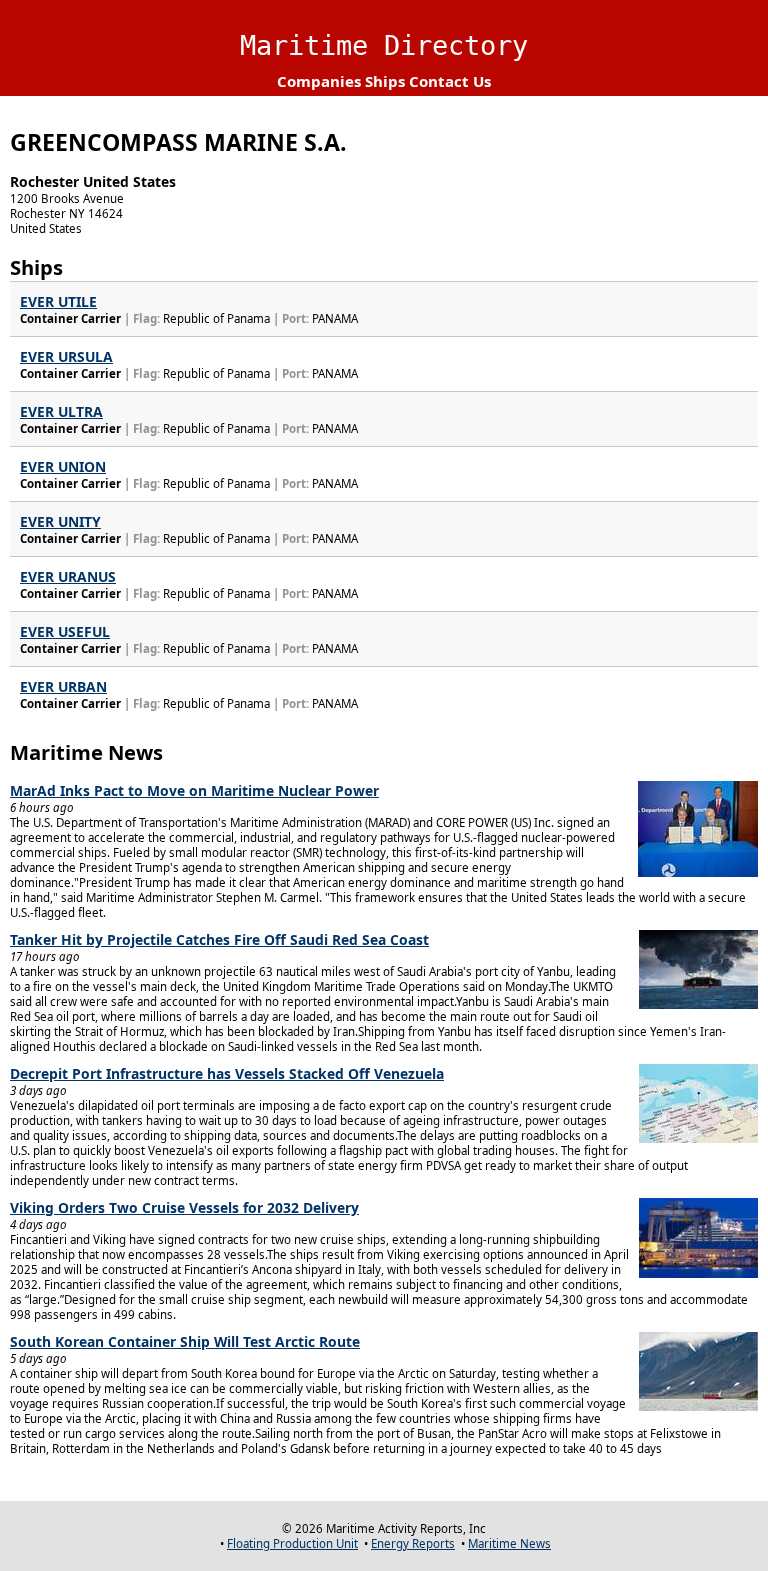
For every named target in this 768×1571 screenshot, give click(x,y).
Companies (319, 81)
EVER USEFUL (65, 631)
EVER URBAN (63, 686)
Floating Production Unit (292, 1543)
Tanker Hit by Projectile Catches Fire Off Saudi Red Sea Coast (219, 939)
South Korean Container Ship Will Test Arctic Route (185, 1341)
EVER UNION (63, 466)
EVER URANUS (68, 576)
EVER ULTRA (61, 411)
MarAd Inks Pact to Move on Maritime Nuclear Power (194, 790)
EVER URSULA (66, 356)
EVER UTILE (58, 301)
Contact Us (450, 81)
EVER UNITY (60, 521)
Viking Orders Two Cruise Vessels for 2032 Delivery (184, 1207)
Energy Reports (413, 1543)
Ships (385, 81)
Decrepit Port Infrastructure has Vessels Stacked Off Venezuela (227, 1073)
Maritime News (509, 1543)
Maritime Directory (384, 45)
